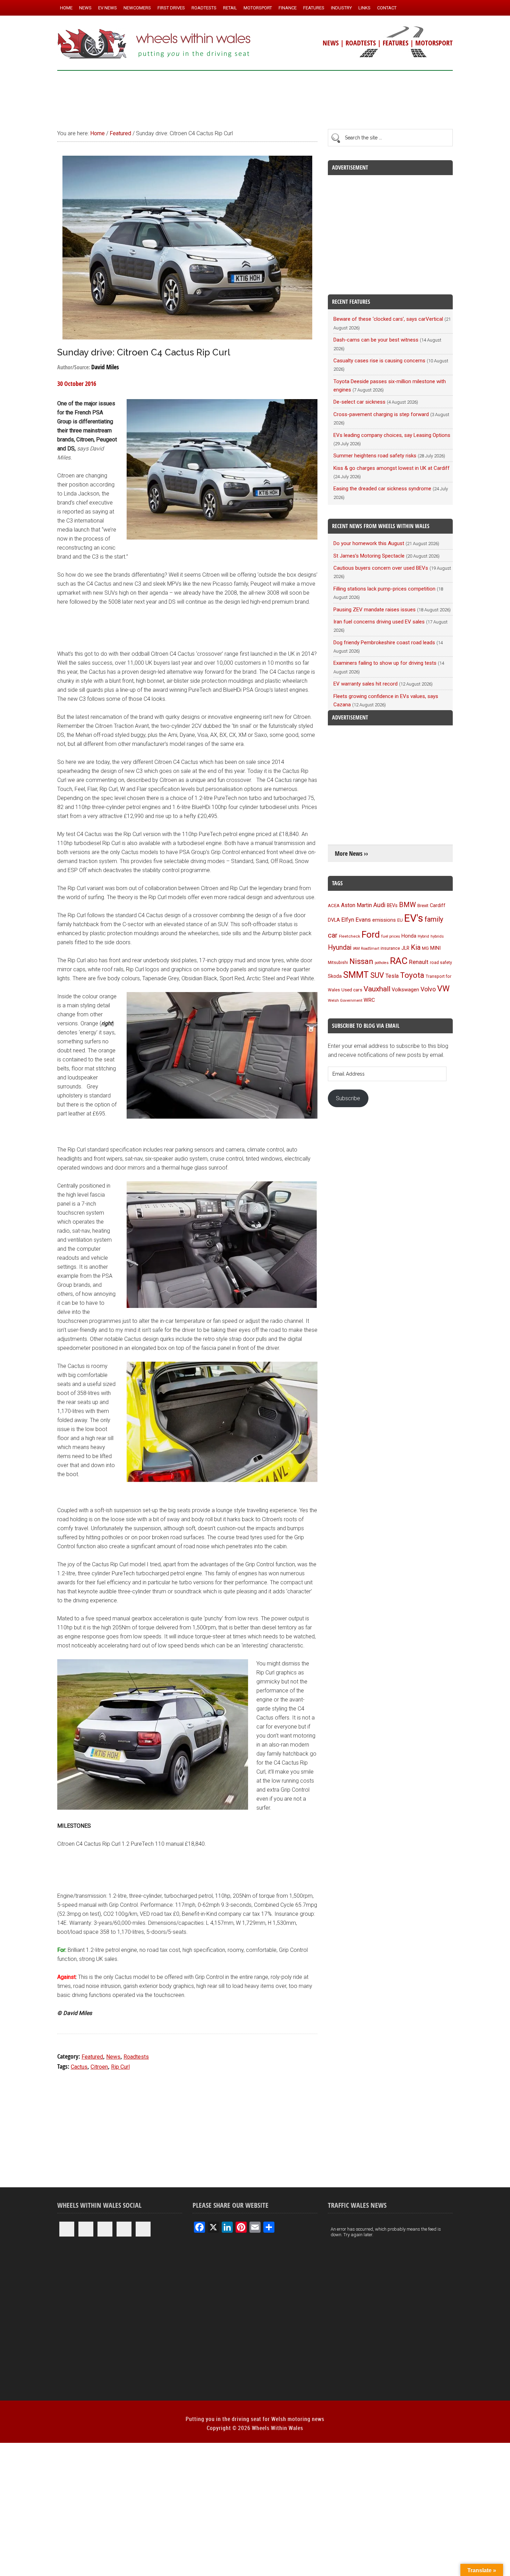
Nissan (361, 961)
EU (400, 920)
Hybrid (423, 936)
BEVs (392, 905)
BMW (407, 905)
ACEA (334, 906)
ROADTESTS (361, 43)
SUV (377, 975)
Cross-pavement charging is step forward (381, 414)
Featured (92, 2057)
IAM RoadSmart (366, 949)
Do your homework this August (369, 543)
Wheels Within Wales (154, 44)
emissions (384, 920)
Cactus (79, 2067)
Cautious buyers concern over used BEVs (381, 568)
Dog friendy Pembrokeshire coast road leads (384, 643)
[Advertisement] (255, 97)
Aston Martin (356, 905)
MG (425, 948)
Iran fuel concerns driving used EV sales (379, 622)
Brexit (423, 906)
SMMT (356, 975)
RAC (399, 961)
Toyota (412, 975)
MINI (435, 948)
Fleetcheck (350, 936)
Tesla (392, 976)
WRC (369, 1000)
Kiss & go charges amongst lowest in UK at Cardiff (392, 468)
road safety (441, 963)
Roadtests (136, 2057)
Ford (371, 934)
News (113, 2057)
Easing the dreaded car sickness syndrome (382, 489)
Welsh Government (345, 1000)
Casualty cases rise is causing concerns (379, 361)
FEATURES (396, 43)
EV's (414, 918)
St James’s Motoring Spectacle (369, 556)
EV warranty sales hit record (365, 684)
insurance (390, 948)
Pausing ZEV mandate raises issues (375, 610)
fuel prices (391, 936)
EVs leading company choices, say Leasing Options (392, 435)
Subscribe (348, 1098)
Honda (409, 936)
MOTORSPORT (434, 43)
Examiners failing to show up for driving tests (385, 663)
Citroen (99, 2067)
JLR (405, 948)
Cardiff (438, 906)
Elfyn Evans (356, 920)
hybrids (437, 936)
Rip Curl (120, 2067)
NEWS (331, 43)
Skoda (335, 976)
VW (443, 989)
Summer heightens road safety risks (375, 456)
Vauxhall (377, 989)
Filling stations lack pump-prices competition (384, 589)
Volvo (428, 989)
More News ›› (351, 854)
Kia (416, 947)
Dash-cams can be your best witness (376, 340)
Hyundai (340, 947)
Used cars (352, 990)
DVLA (334, 920)
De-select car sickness (359, 402)
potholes (382, 963)
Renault (419, 962)
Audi (379, 905)
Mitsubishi (338, 963)
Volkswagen (405, 990)
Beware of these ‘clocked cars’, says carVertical (388, 319)
